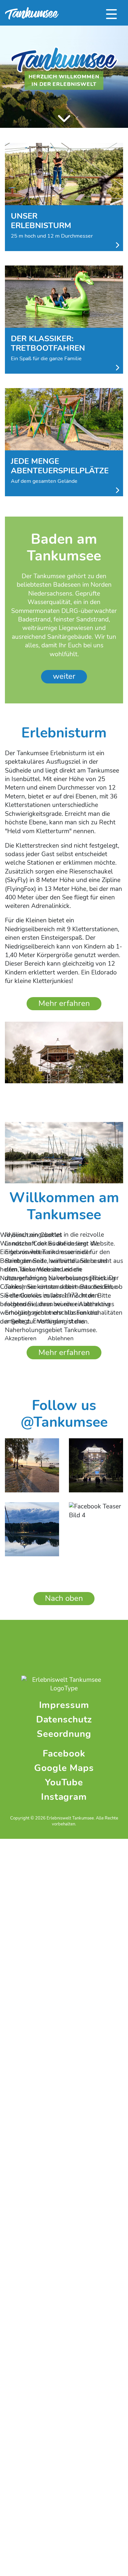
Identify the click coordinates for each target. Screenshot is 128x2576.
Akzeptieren (21, 1338)
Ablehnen (61, 1338)
